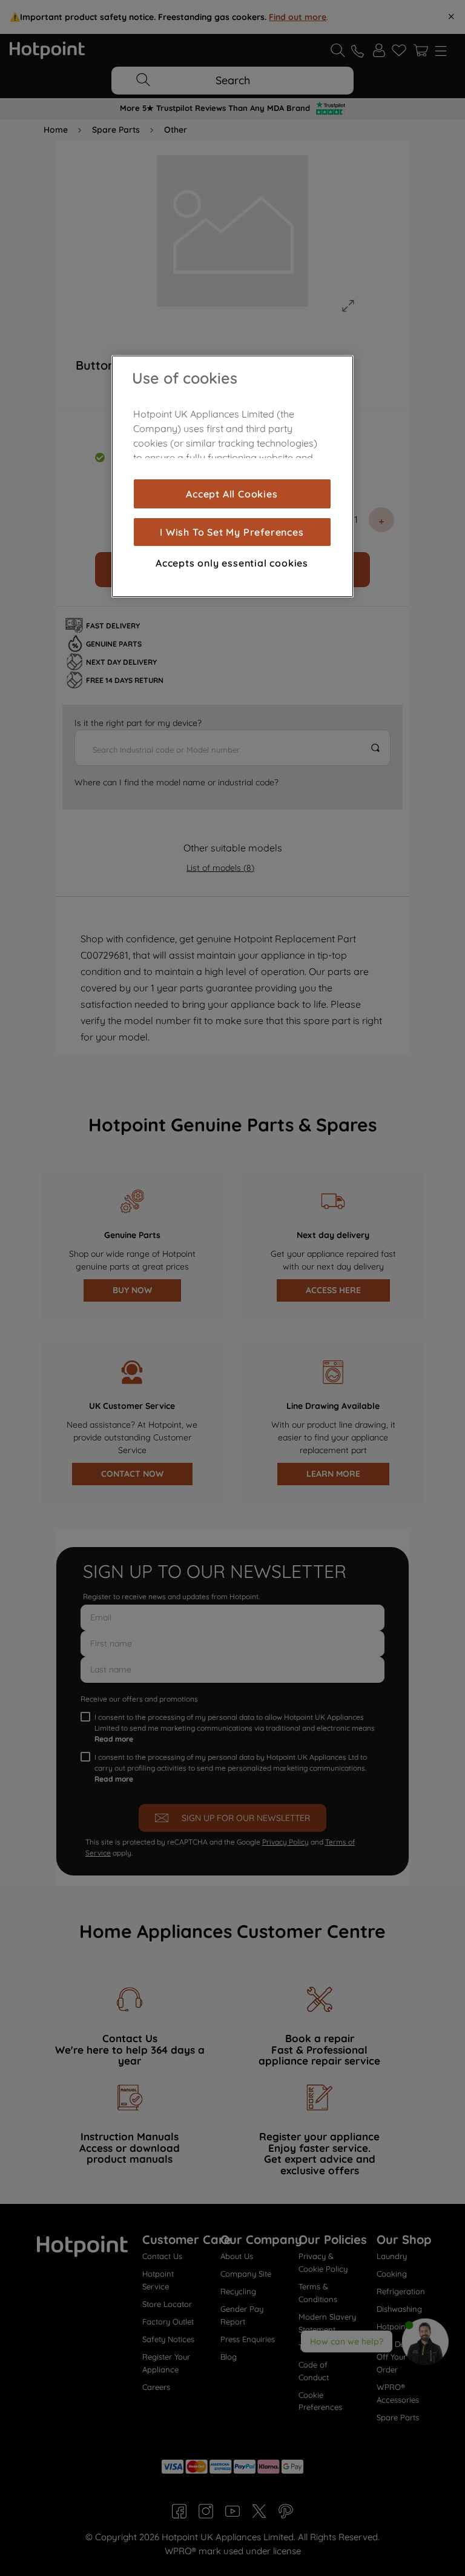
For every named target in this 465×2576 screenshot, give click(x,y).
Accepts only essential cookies (232, 563)
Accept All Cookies (232, 494)
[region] (232, 476)
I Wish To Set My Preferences (232, 532)
